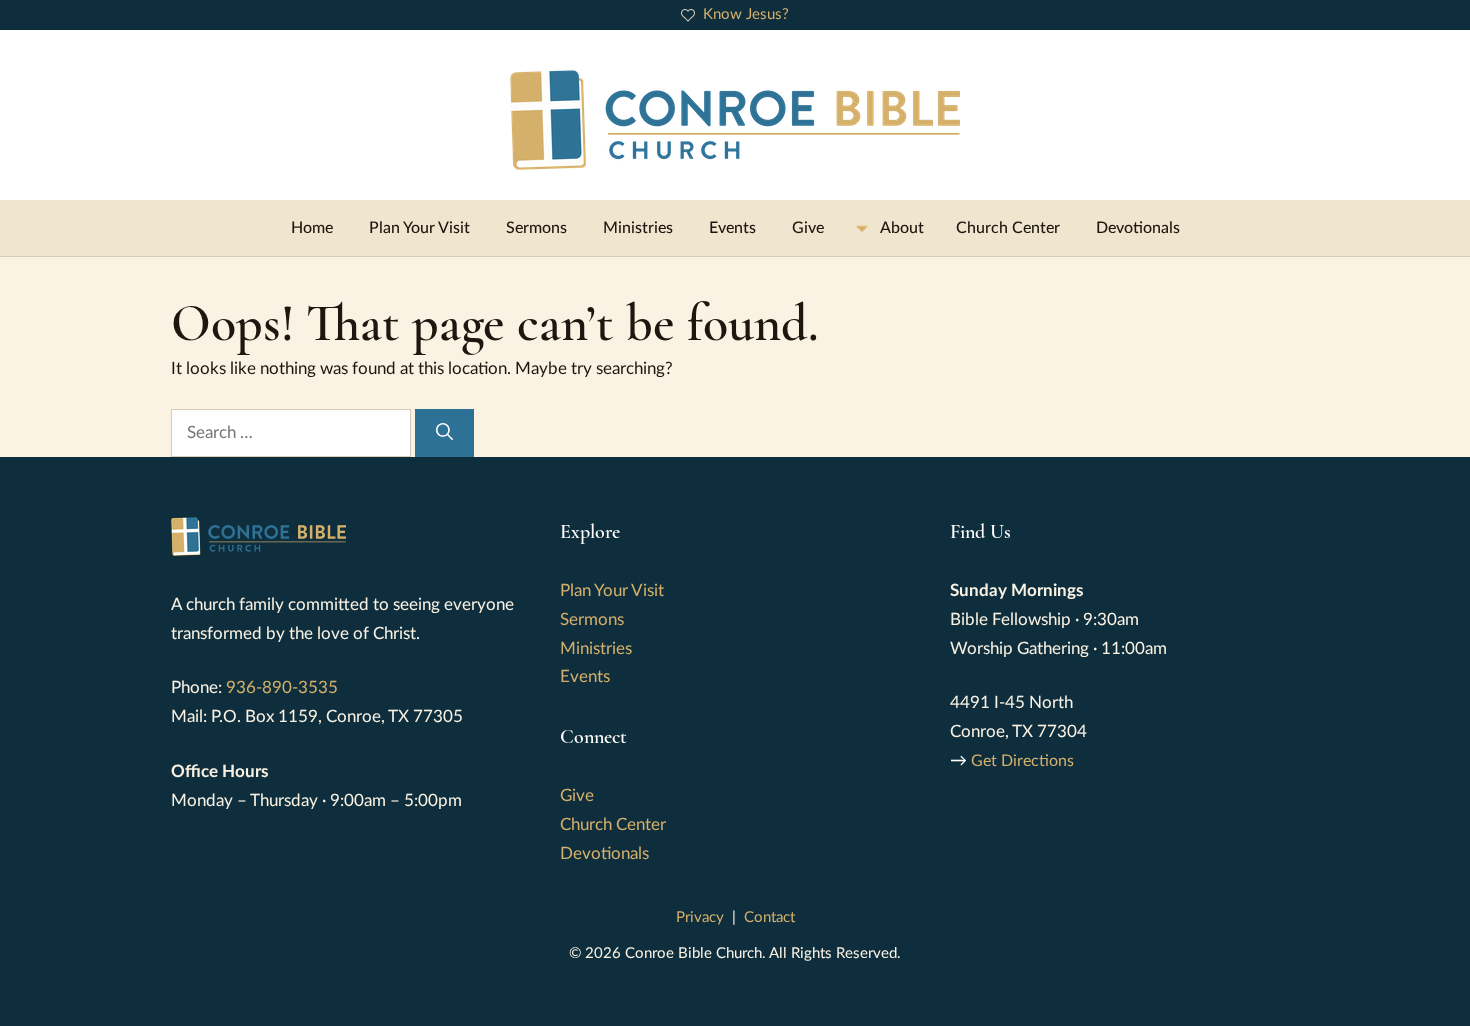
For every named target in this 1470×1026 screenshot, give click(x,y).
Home (312, 228)
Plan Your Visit (419, 228)
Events (732, 228)
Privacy (700, 917)
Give (808, 228)
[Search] (444, 433)
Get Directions (1022, 761)
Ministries (638, 228)
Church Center (1008, 228)
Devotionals (1138, 228)
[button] (890, 228)
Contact (769, 917)
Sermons (536, 228)
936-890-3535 (282, 687)
